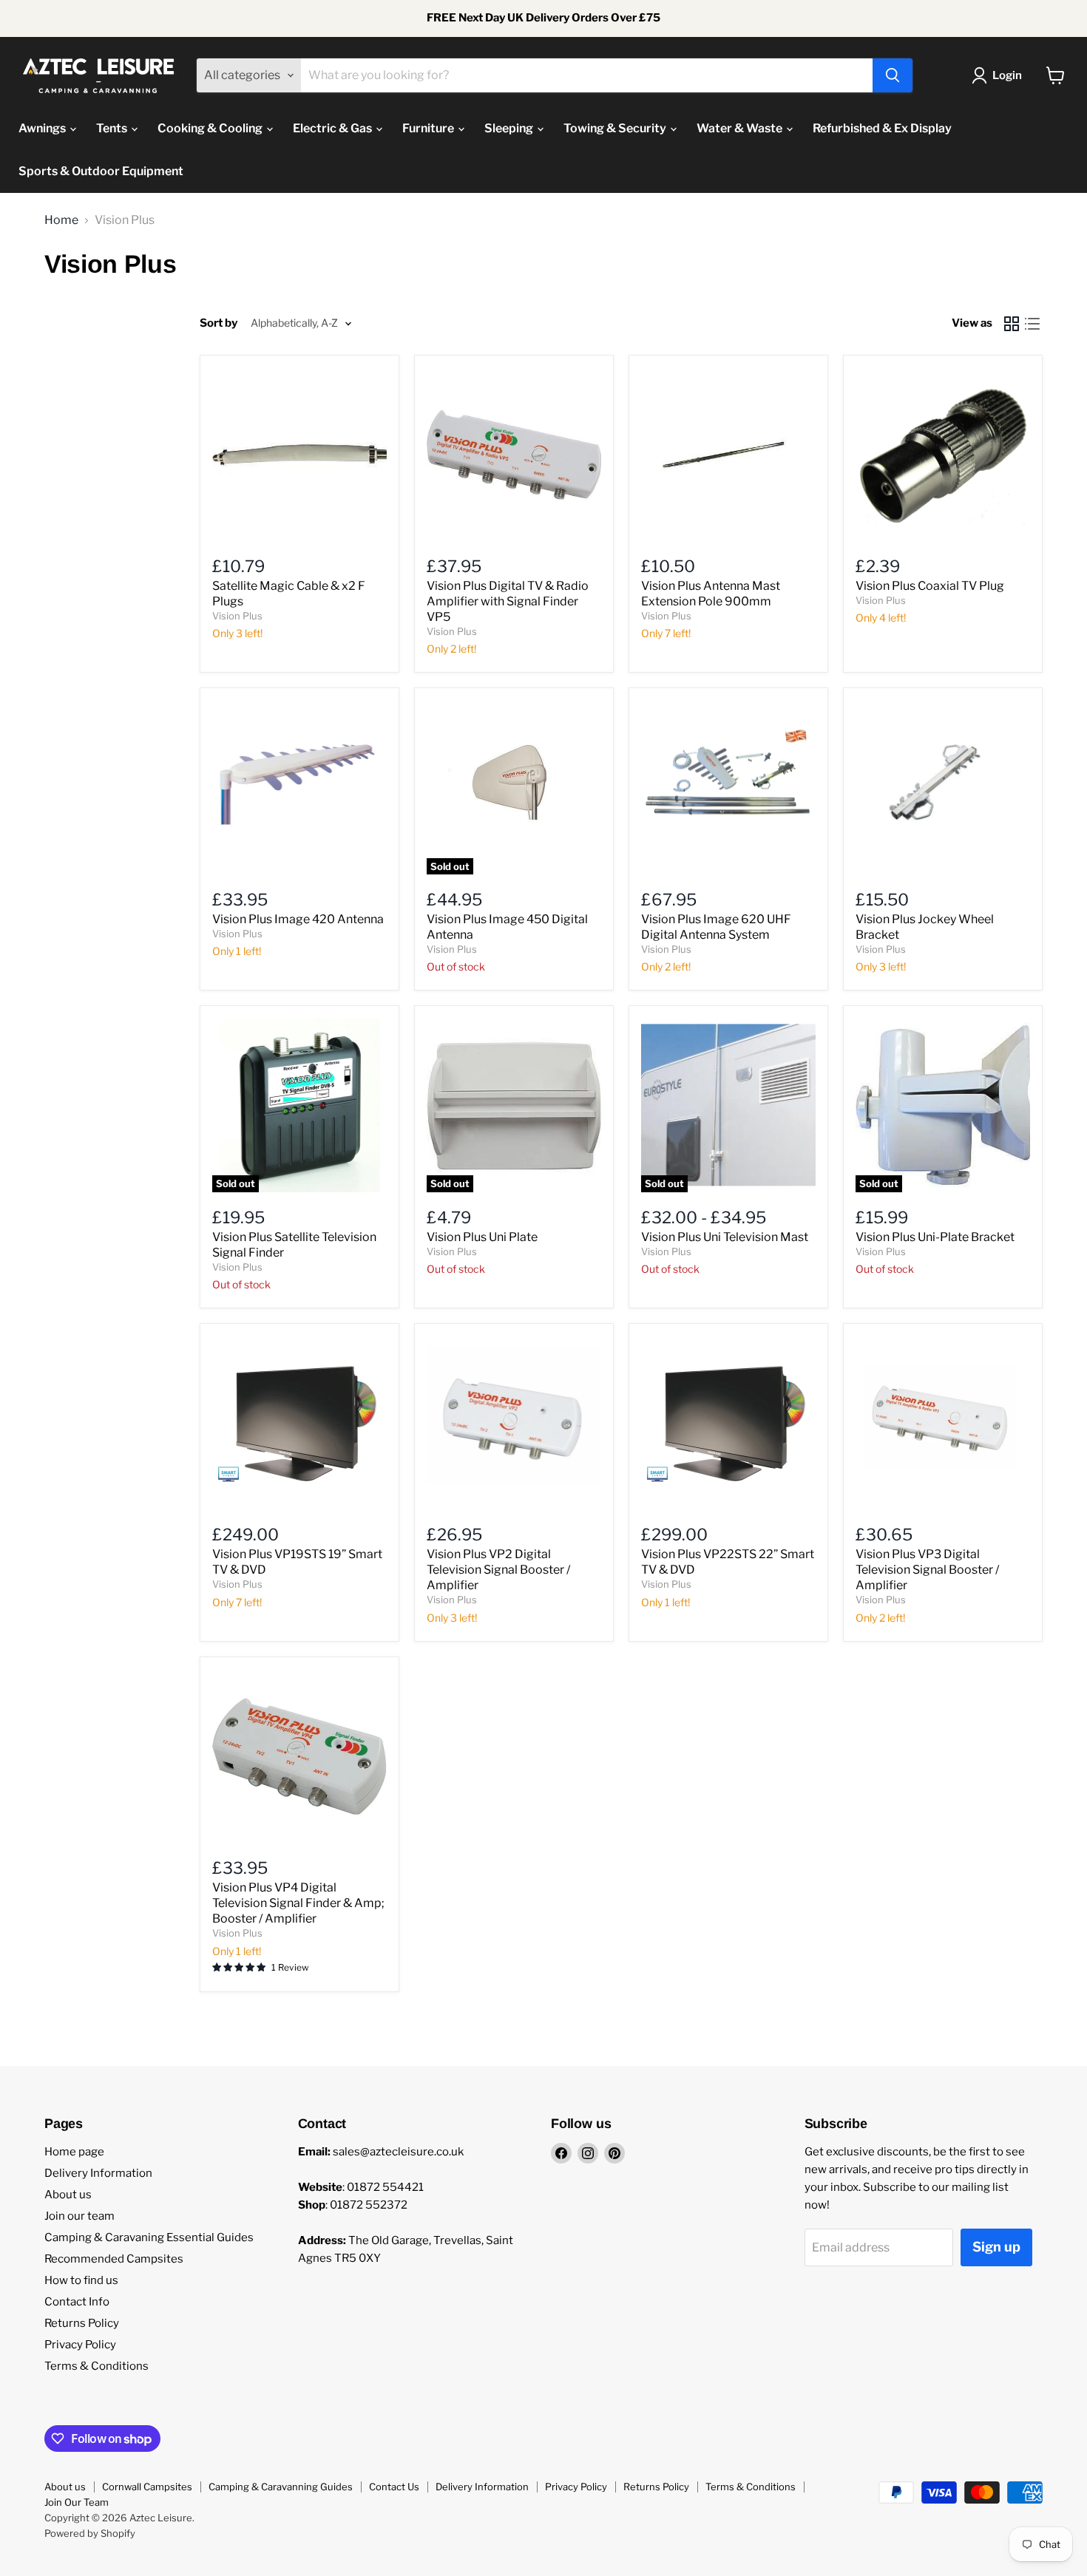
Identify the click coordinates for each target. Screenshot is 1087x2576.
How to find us (81, 2280)
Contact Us (394, 2487)
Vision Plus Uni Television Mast (725, 1237)
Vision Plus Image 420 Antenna (298, 919)
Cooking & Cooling (211, 128)
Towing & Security (616, 128)
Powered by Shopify (90, 2533)
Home (61, 220)
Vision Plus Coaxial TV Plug (930, 586)
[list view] (1032, 324)
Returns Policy (82, 2323)
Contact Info (77, 2302)
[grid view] (1012, 324)
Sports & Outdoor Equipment (101, 171)
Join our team (79, 2216)
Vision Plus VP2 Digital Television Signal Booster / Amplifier (498, 1570)
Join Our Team (77, 2502)
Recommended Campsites (114, 2259)
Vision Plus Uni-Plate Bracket (935, 1237)
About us (68, 2195)
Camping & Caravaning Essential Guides (149, 2237)
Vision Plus (237, 616)
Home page (74, 2152)
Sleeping (510, 128)
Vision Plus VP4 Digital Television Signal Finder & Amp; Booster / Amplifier (298, 1903)
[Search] (893, 75)
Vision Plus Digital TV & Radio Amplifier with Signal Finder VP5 (508, 601)
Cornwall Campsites (147, 2487)
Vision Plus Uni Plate (482, 1237)
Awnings (43, 128)
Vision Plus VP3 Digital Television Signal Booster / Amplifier (927, 1570)
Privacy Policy (80, 2345)
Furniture (429, 128)
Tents (113, 128)
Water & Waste (741, 128)
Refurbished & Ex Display (882, 128)
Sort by (219, 323)
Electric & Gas (333, 128)
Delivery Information (98, 2173)
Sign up (996, 2247)
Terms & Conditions (96, 2366)
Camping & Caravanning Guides (281, 2487)
